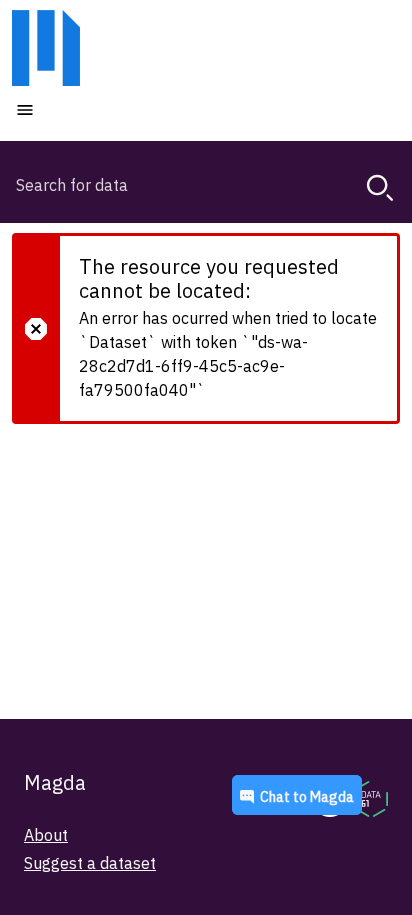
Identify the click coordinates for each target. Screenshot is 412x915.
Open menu (85, 109)
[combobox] (206, 185)
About (46, 835)
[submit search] (380, 187)
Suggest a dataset (90, 863)
